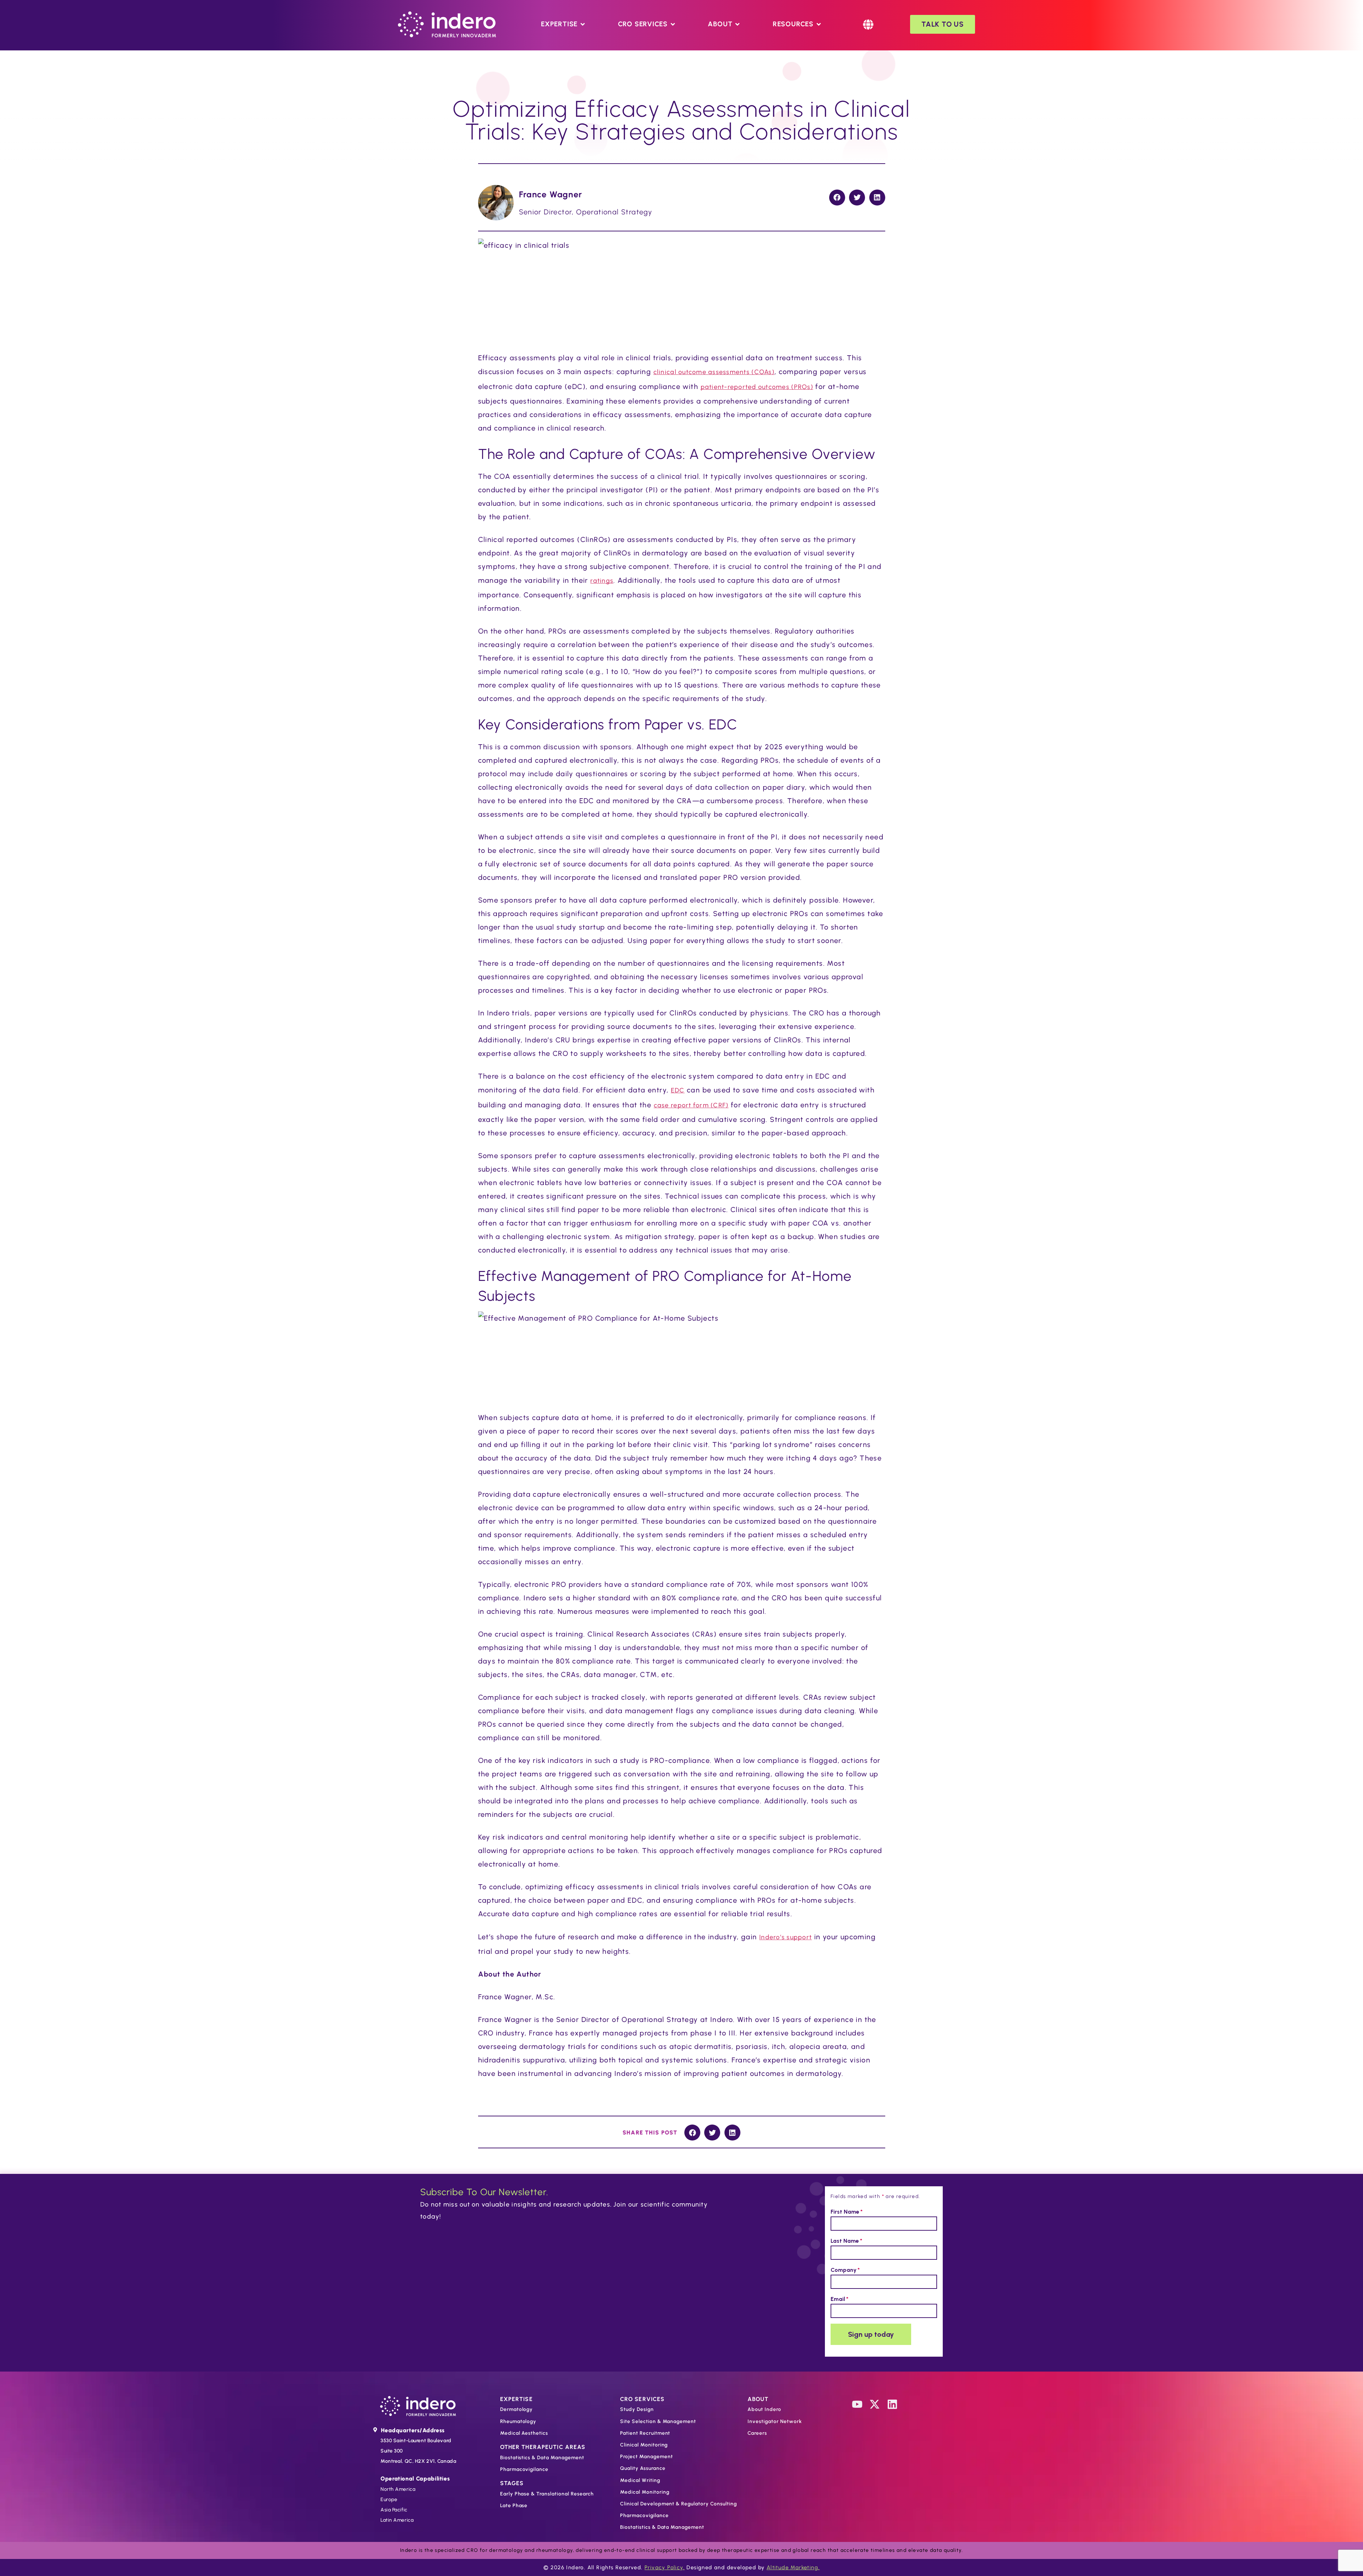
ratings (602, 581)
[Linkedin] (892, 2404)
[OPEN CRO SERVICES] (673, 24)
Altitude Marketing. (793, 2567)
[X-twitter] (875, 2404)
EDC (678, 1090)
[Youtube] (857, 2404)
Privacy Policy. (665, 2567)
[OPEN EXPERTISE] (583, 24)
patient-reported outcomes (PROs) (757, 387)
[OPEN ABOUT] (737, 24)
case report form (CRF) (691, 1105)
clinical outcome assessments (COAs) (714, 372)
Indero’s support (785, 1937)
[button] (837, 198)
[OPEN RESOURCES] (819, 24)
